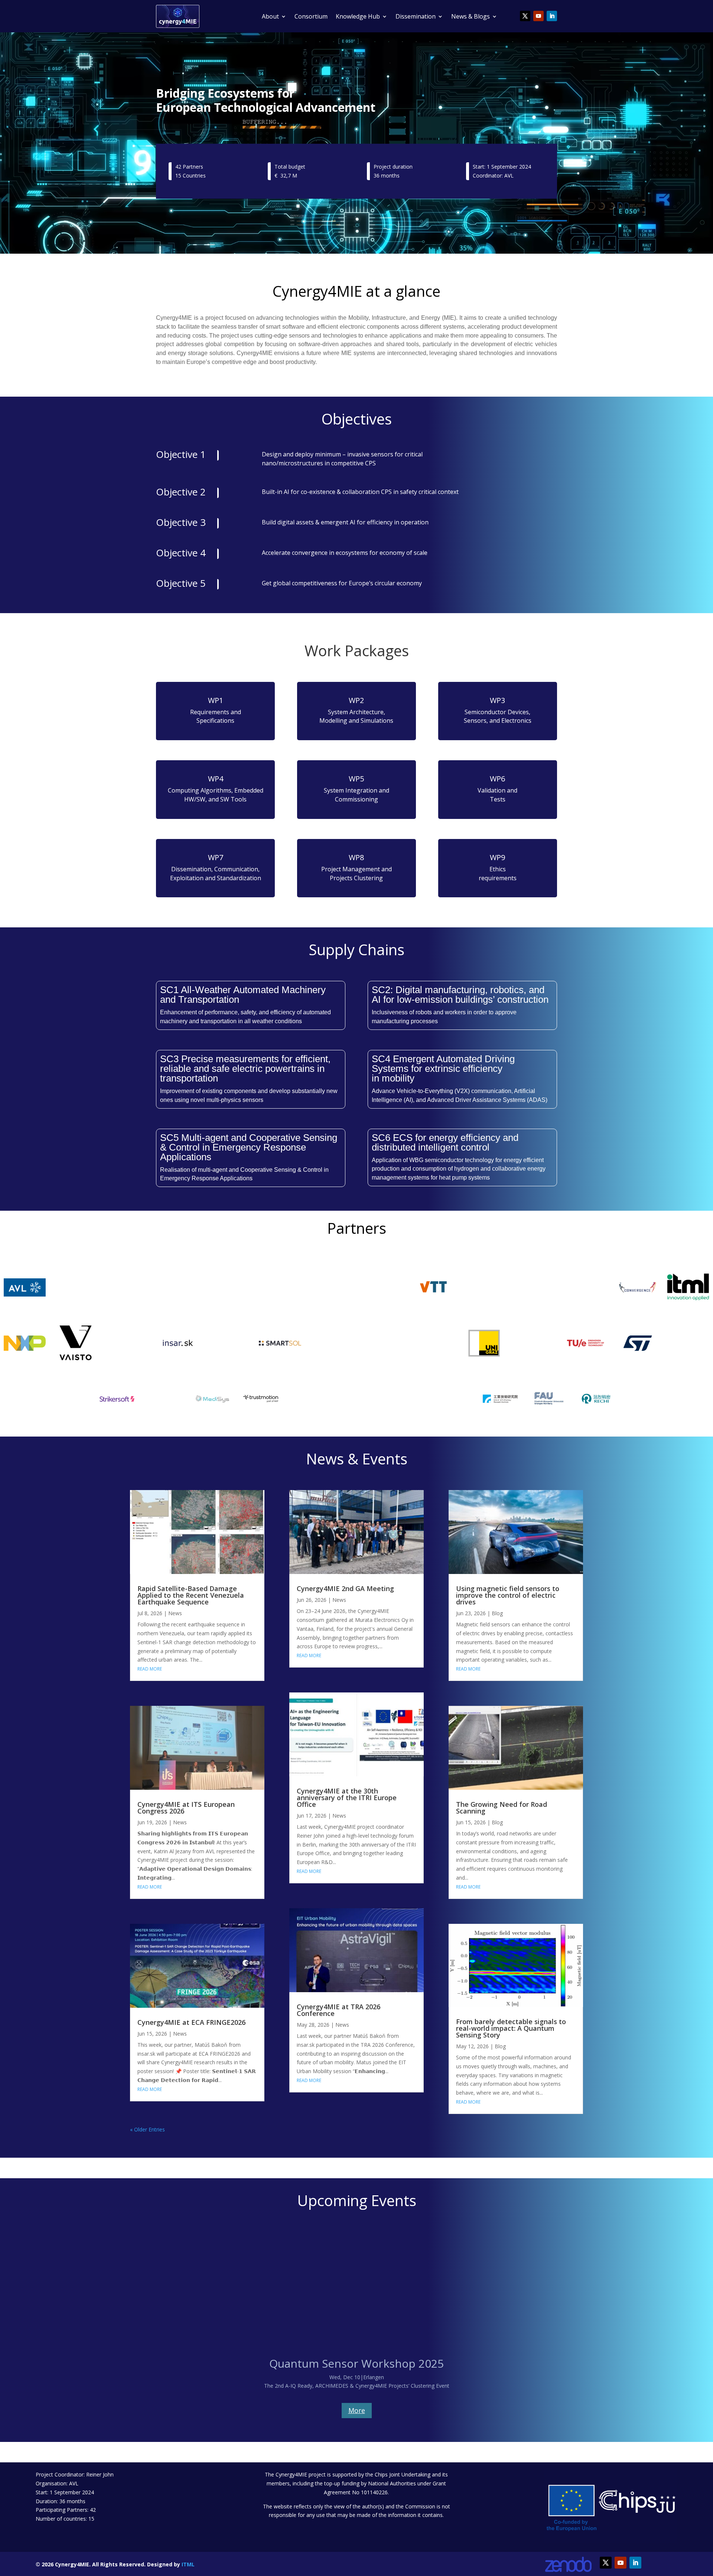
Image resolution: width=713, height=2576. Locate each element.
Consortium (311, 16)
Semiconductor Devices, (497, 712)
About (270, 16)
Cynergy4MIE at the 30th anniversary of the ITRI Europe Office (347, 1798)
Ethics (498, 869)
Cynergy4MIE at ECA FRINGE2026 (191, 2022)
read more (150, 1669)
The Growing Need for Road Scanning (502, 1808)
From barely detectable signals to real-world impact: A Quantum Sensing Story (511, 2028)
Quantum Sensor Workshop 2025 (356, 2363)
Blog (497, 1613)
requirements (498, 878)
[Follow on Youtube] (538, 16)
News (175, 1613)
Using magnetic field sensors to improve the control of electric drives (508, 1595)
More (357, 2410)
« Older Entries (147, 2129)
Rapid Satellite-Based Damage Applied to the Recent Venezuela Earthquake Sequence (191, 1595)
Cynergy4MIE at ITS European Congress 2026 (186, 1808)
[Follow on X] (525, 16)
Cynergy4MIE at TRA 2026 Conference (338, 2010)
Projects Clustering (356, 878)
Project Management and (356, 869)
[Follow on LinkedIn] (552, 16)
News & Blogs (471, 16)
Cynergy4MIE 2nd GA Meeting (345, 1588)
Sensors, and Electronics (498, 721)
